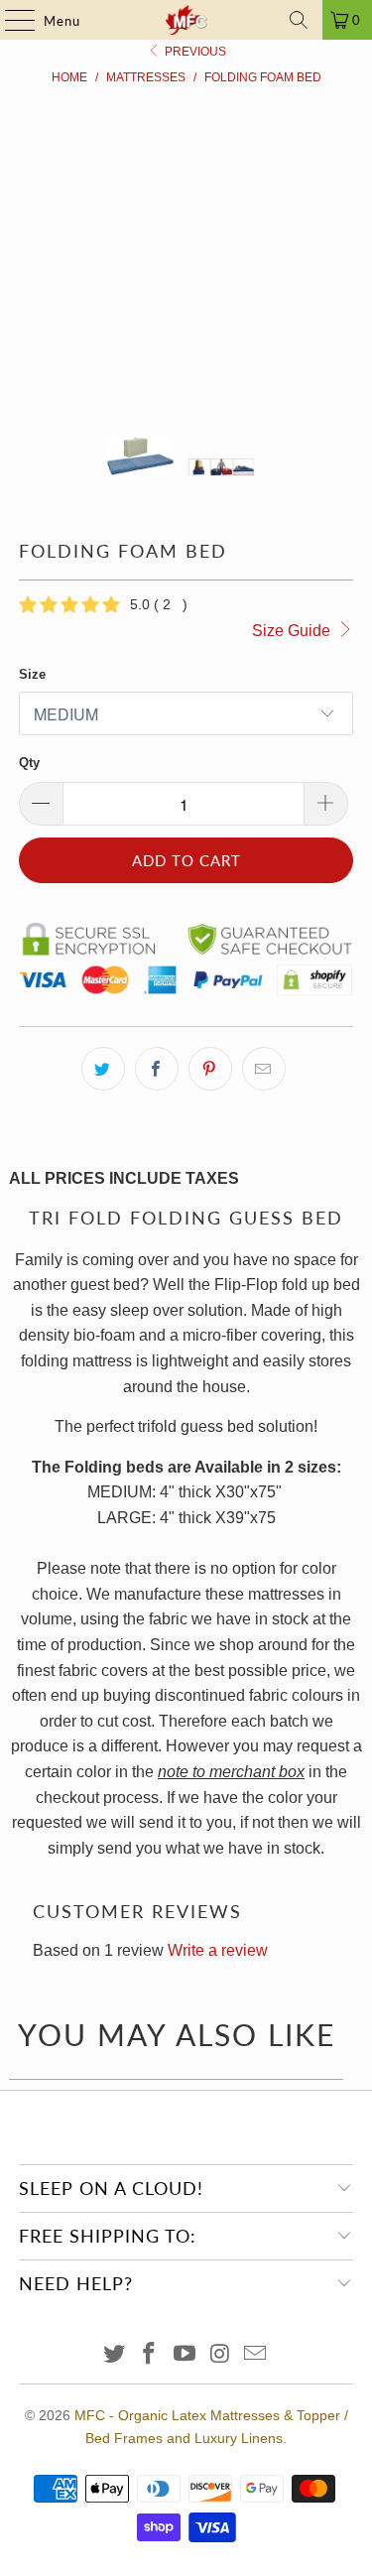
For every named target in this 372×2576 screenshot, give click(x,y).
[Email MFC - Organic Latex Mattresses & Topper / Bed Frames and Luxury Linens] (256, 2355)
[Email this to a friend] (264, 1069)
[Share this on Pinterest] (210, 1069)
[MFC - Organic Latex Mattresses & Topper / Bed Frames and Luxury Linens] (186, 20)
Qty (29, 763)
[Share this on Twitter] (103, 1069)
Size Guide (293, 631)
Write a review (218, 1950)
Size (32, 674)
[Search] (299, 20)
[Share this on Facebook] (157, 1069)
